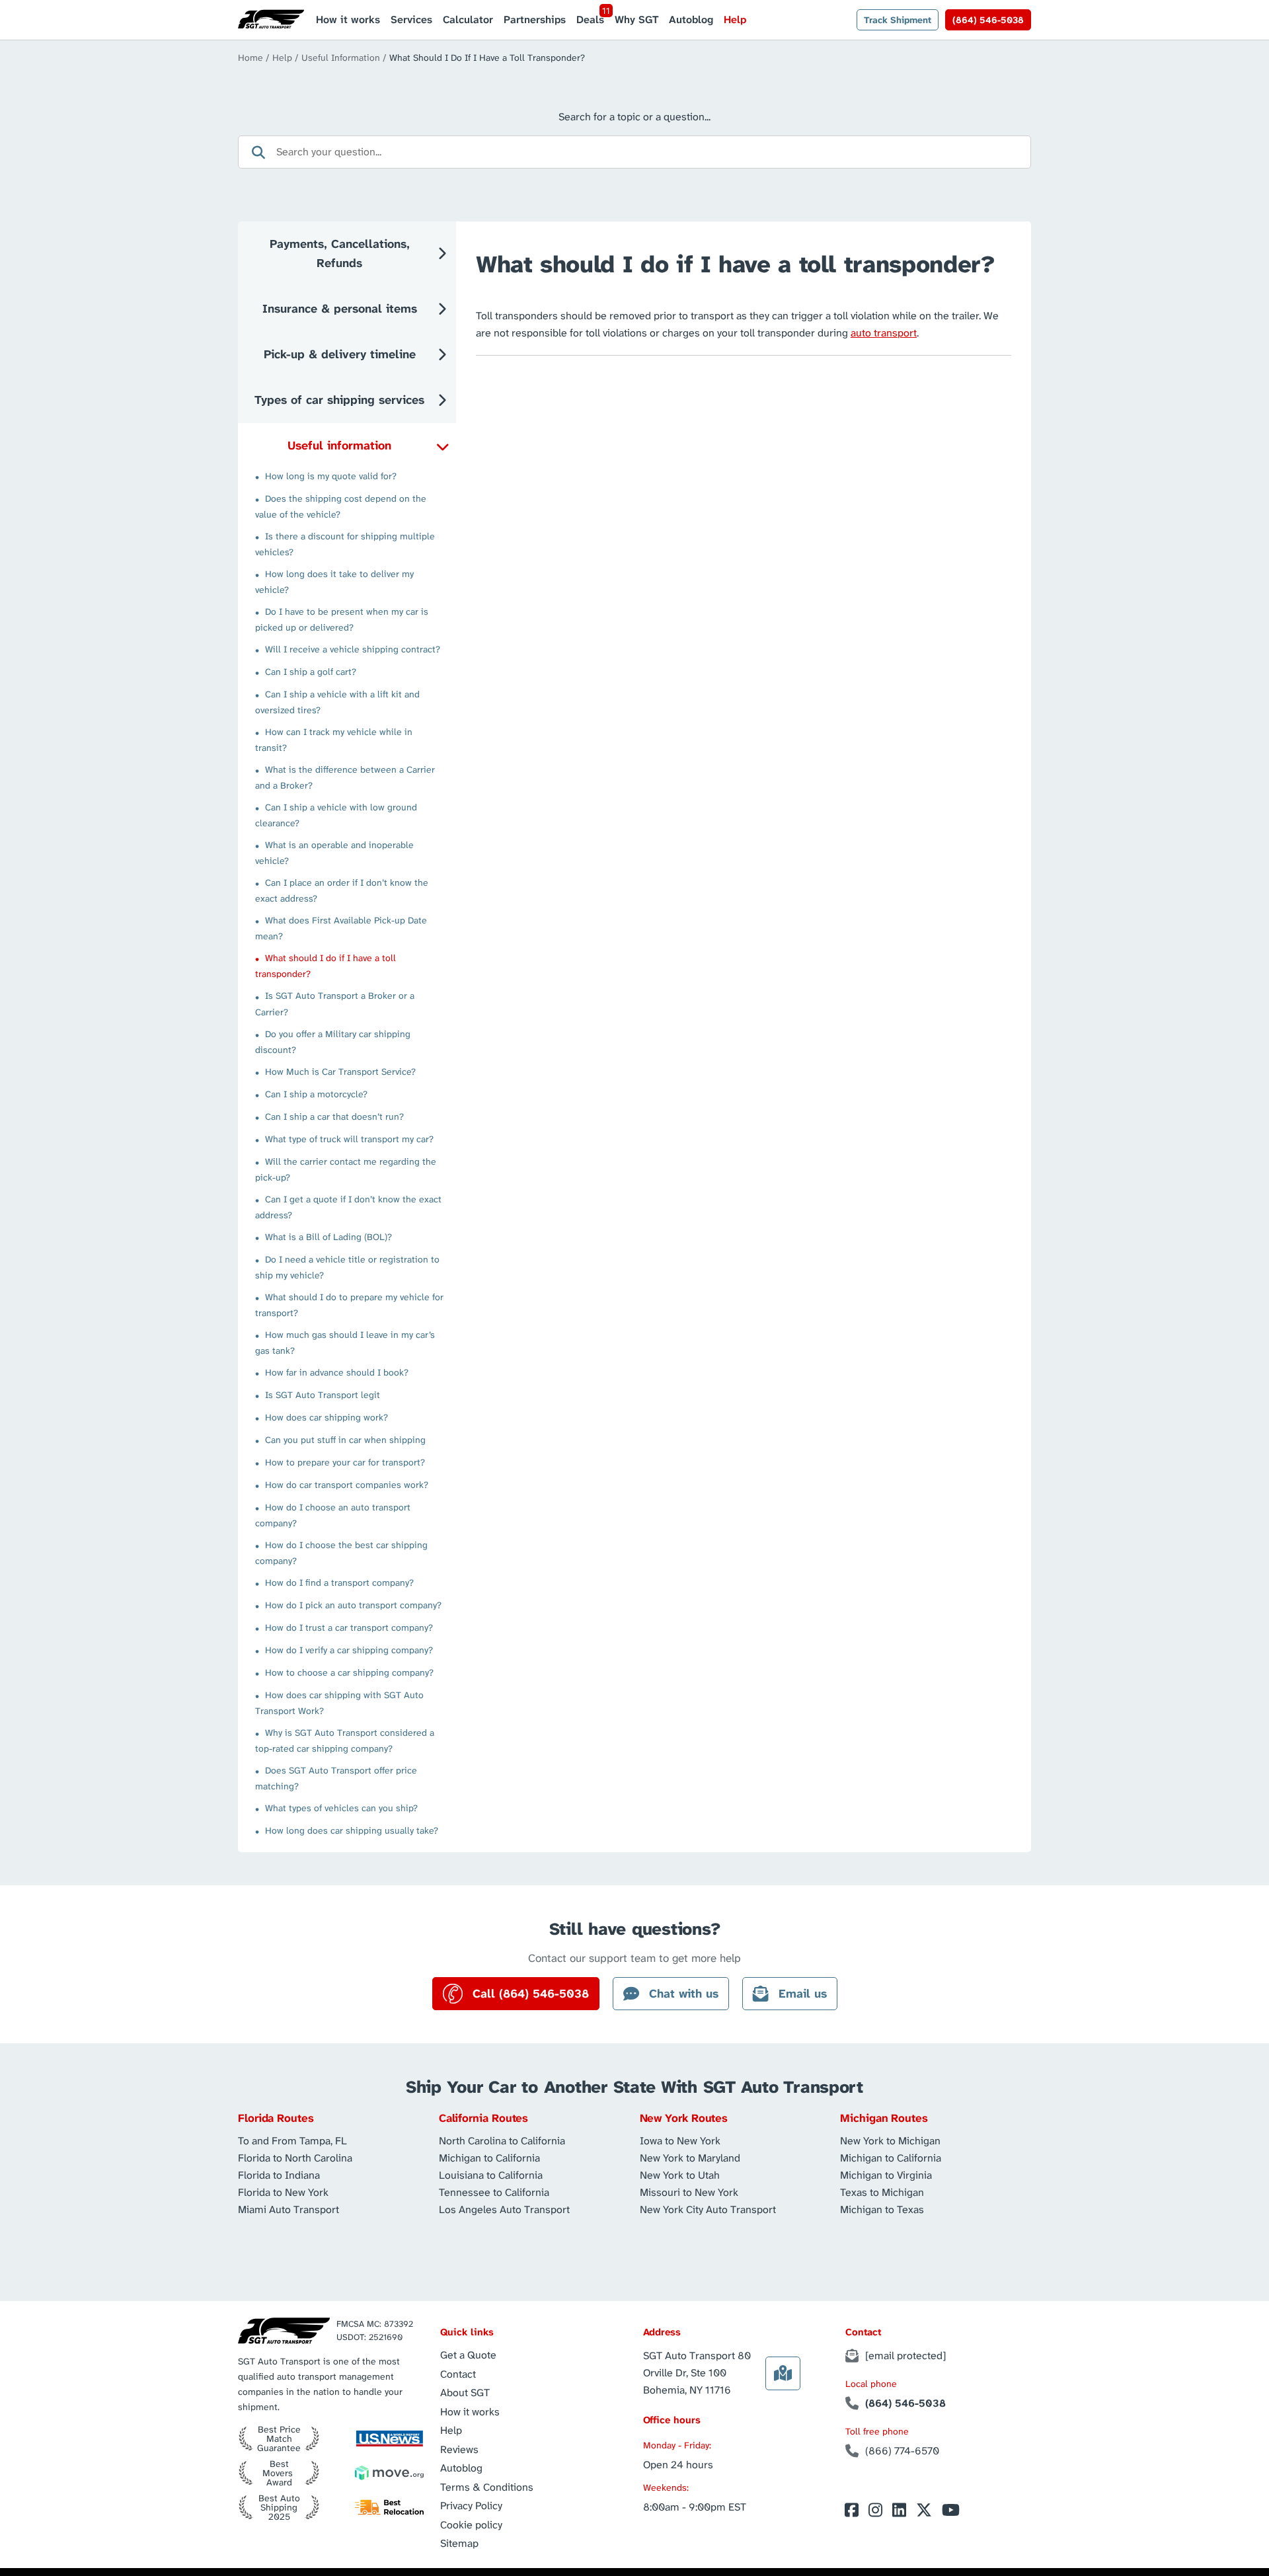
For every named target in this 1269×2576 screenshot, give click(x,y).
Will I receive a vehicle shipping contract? (353, 649)
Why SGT (636, 20)
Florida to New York (283, 2192)
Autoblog (691, 20)
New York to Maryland (690, 2157)
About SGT (465, 2393)
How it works (348, 20)
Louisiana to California (491, 2174)
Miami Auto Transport (288, 2209)
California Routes (484, 2118)
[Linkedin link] (899, 2510)
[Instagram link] (875, 2510)
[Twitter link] (924, 2510)
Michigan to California (489, 2157)
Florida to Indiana (279, 2174)
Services (411, 20)
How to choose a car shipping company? (349, 1672)
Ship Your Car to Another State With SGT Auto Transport (634, 2087)
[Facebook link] (852, 2510)
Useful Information (341, 58)
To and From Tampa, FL (292, 2140)
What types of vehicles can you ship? (341, 1808)
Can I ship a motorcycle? (316, 1094)
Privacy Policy (471, 2506)
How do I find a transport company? (339, 1582)
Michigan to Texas (882, 2209)
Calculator (468, 20)
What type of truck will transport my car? (349, 1139)
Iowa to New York (680, 2140)
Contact (458, 2374)
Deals (590, 20)
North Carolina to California (502, 2140)
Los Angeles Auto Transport (504, 2209)
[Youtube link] (951, 2510)
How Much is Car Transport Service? (340, 1072)
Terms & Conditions (487, 2487)
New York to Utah (680, 2174)
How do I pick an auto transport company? (353, 1605)
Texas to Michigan (882, 2192)
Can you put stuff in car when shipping (345, 1440)
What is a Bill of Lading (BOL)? (328, 1237)
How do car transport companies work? (347, 1485)
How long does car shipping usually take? (352, 1830)
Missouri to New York (689, 2192)
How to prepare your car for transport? (345, 1462)
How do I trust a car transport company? (349, 1627)
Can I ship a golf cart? (311, 672)
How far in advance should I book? (337, 1372)
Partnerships (535, 20)
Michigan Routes (884, 2118)
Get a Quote (468, 2355)
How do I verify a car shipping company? (349, 1650)
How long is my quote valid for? (331, 476)
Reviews (459, 2449)
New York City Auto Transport (708, 2209)
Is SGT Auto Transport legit (323, 1395)
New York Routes (684, 2118)
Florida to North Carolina (295, 2157)
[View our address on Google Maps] (783, 2373)
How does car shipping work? (327, 1417)
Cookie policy (471, 2525)
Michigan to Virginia (886, 2174)
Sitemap (459, 2543)
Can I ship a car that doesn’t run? (334, 1116)
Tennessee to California (494, 2192)
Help (735, 20)
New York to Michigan (890, 2140)
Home (250, 58)
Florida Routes (276, 2118)
